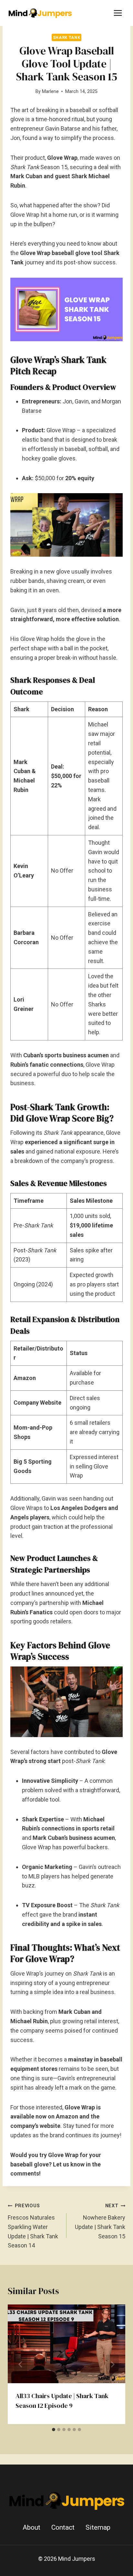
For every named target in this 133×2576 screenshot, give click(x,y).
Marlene (50, 92)
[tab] (54, 2430)
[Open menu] (118, 13)
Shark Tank (66, 37)
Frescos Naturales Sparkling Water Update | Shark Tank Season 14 (33, 2226)
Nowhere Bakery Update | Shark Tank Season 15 (100, 2221)
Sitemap (98, 2527)
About (31, 2527)
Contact (63, 2527)
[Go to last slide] (21, 2364)
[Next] (112, 2364)
